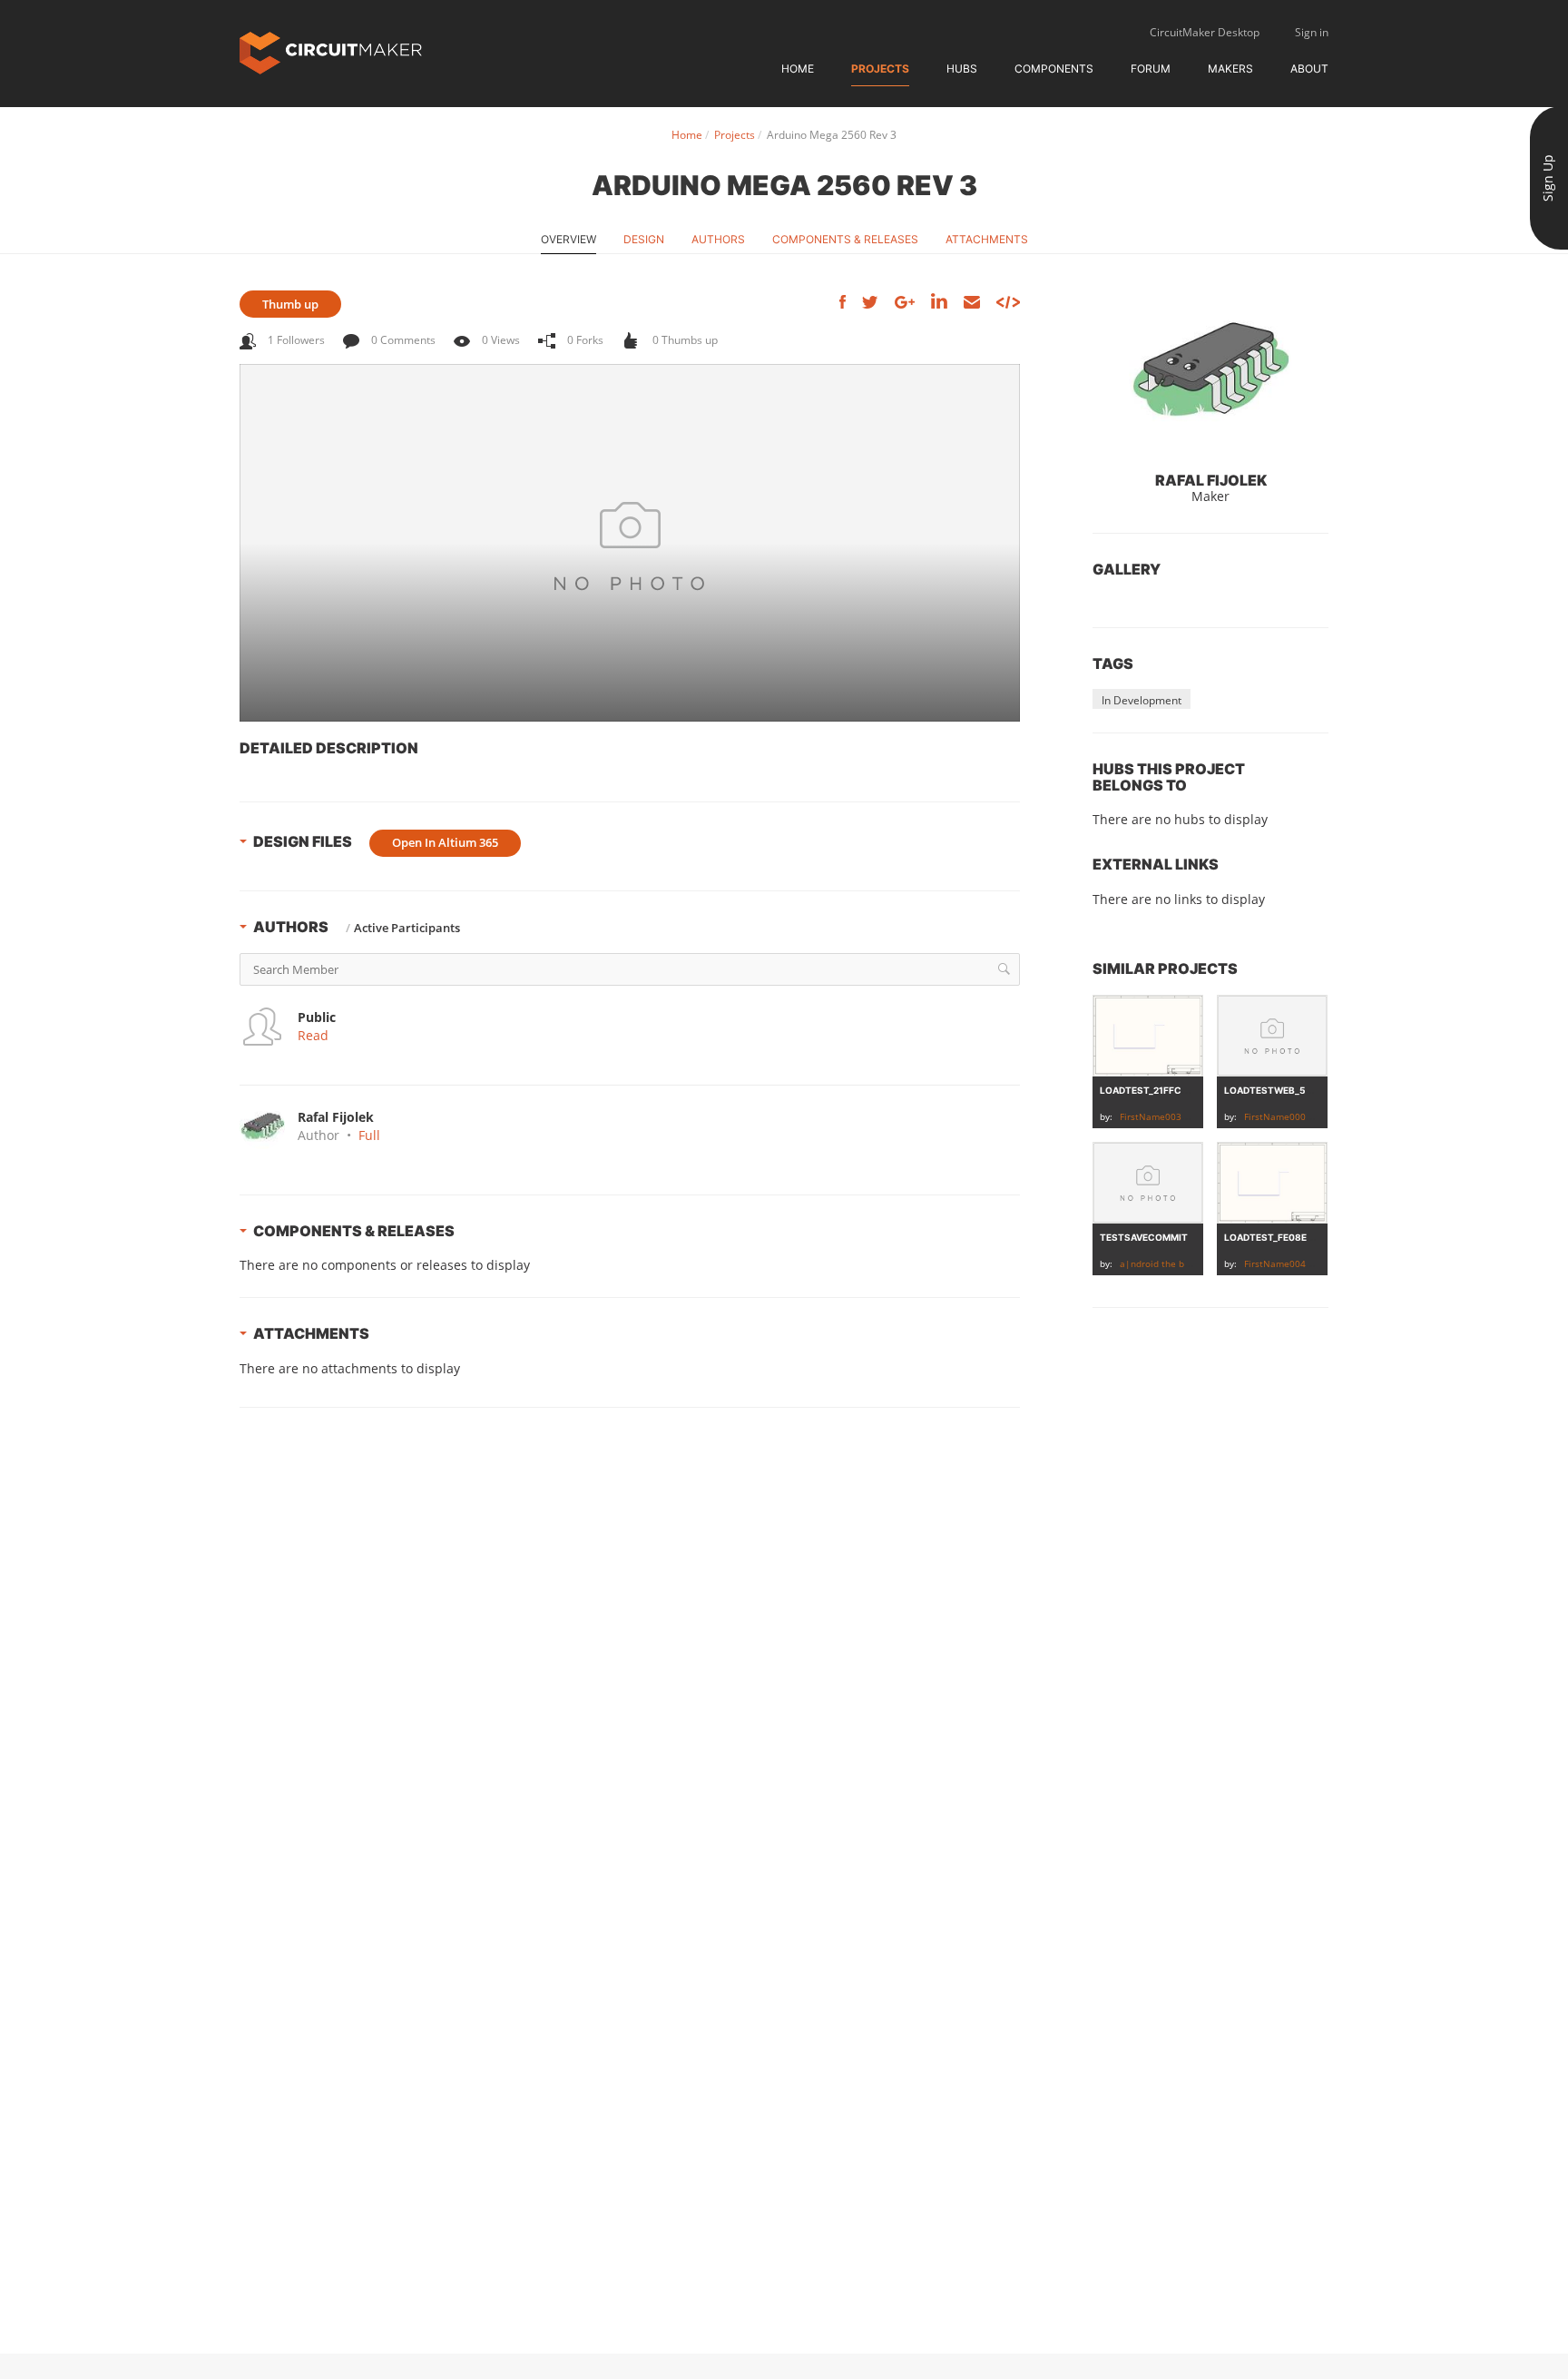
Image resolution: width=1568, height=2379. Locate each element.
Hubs (962, 69)
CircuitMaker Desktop (1205, 32)
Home (798, 69)
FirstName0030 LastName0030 (1188, 1116)
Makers (1230, 69)
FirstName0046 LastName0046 (1312, 1263)
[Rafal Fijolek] (1210, 372)
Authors (718, 239)
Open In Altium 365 (445, 842)
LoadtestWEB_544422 (1279, 1090)
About (1309, 69)
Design (644, 239)
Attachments (987, 239)
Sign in (1312, 32)
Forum (1151, 69)
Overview (568, 239)
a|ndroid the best (1159, 1263)
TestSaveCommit (1144, 1237)
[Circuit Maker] (331, 51)
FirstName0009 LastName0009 (1312, 1116)
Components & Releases (845, 239)
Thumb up (290, 304)
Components (1054, 69)
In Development (1142, 700)
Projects (880, 69)
